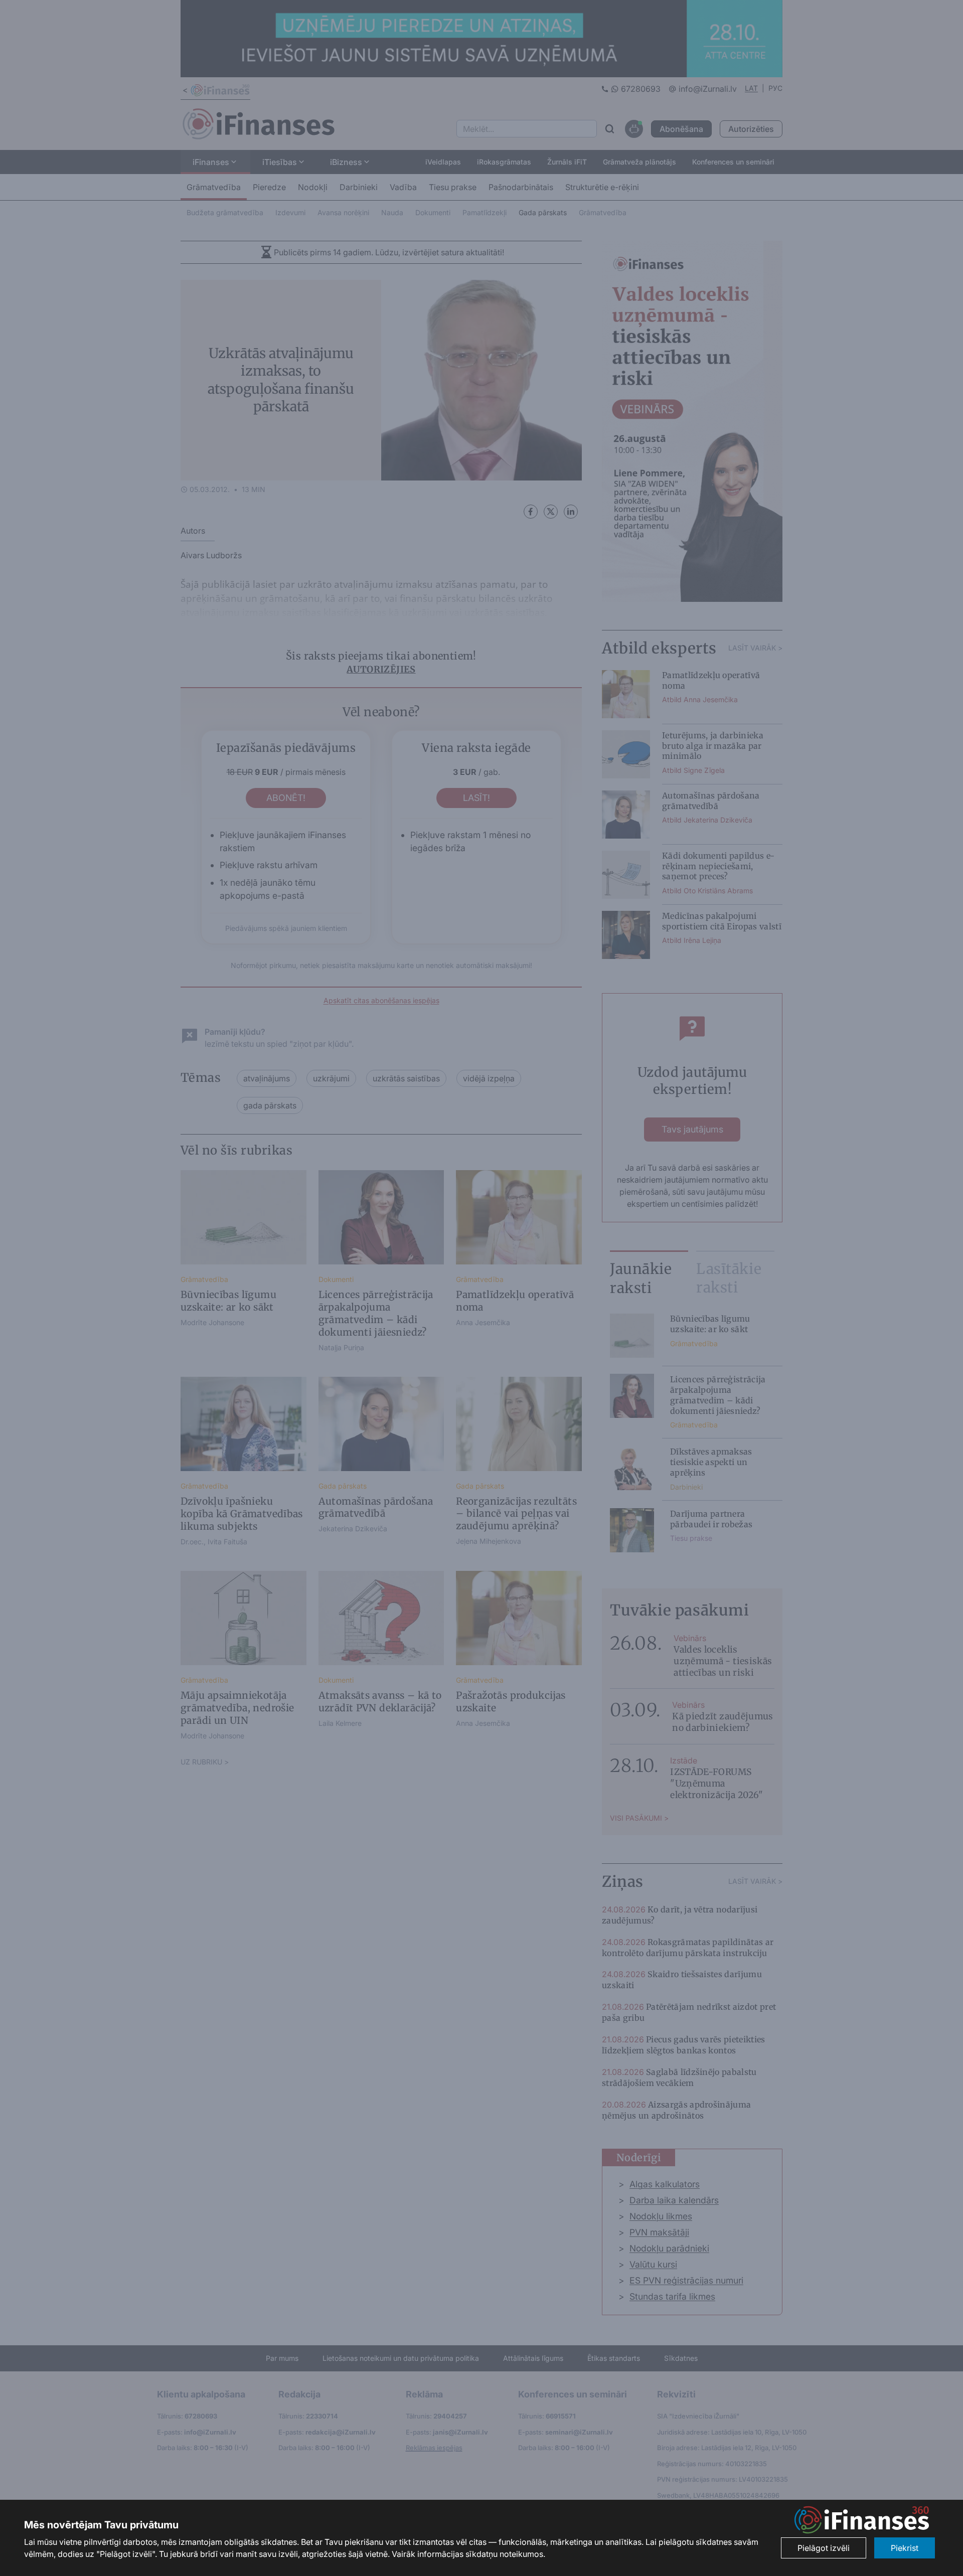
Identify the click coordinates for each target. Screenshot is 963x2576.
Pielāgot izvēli (824, 2548)
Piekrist (905, 2548)
